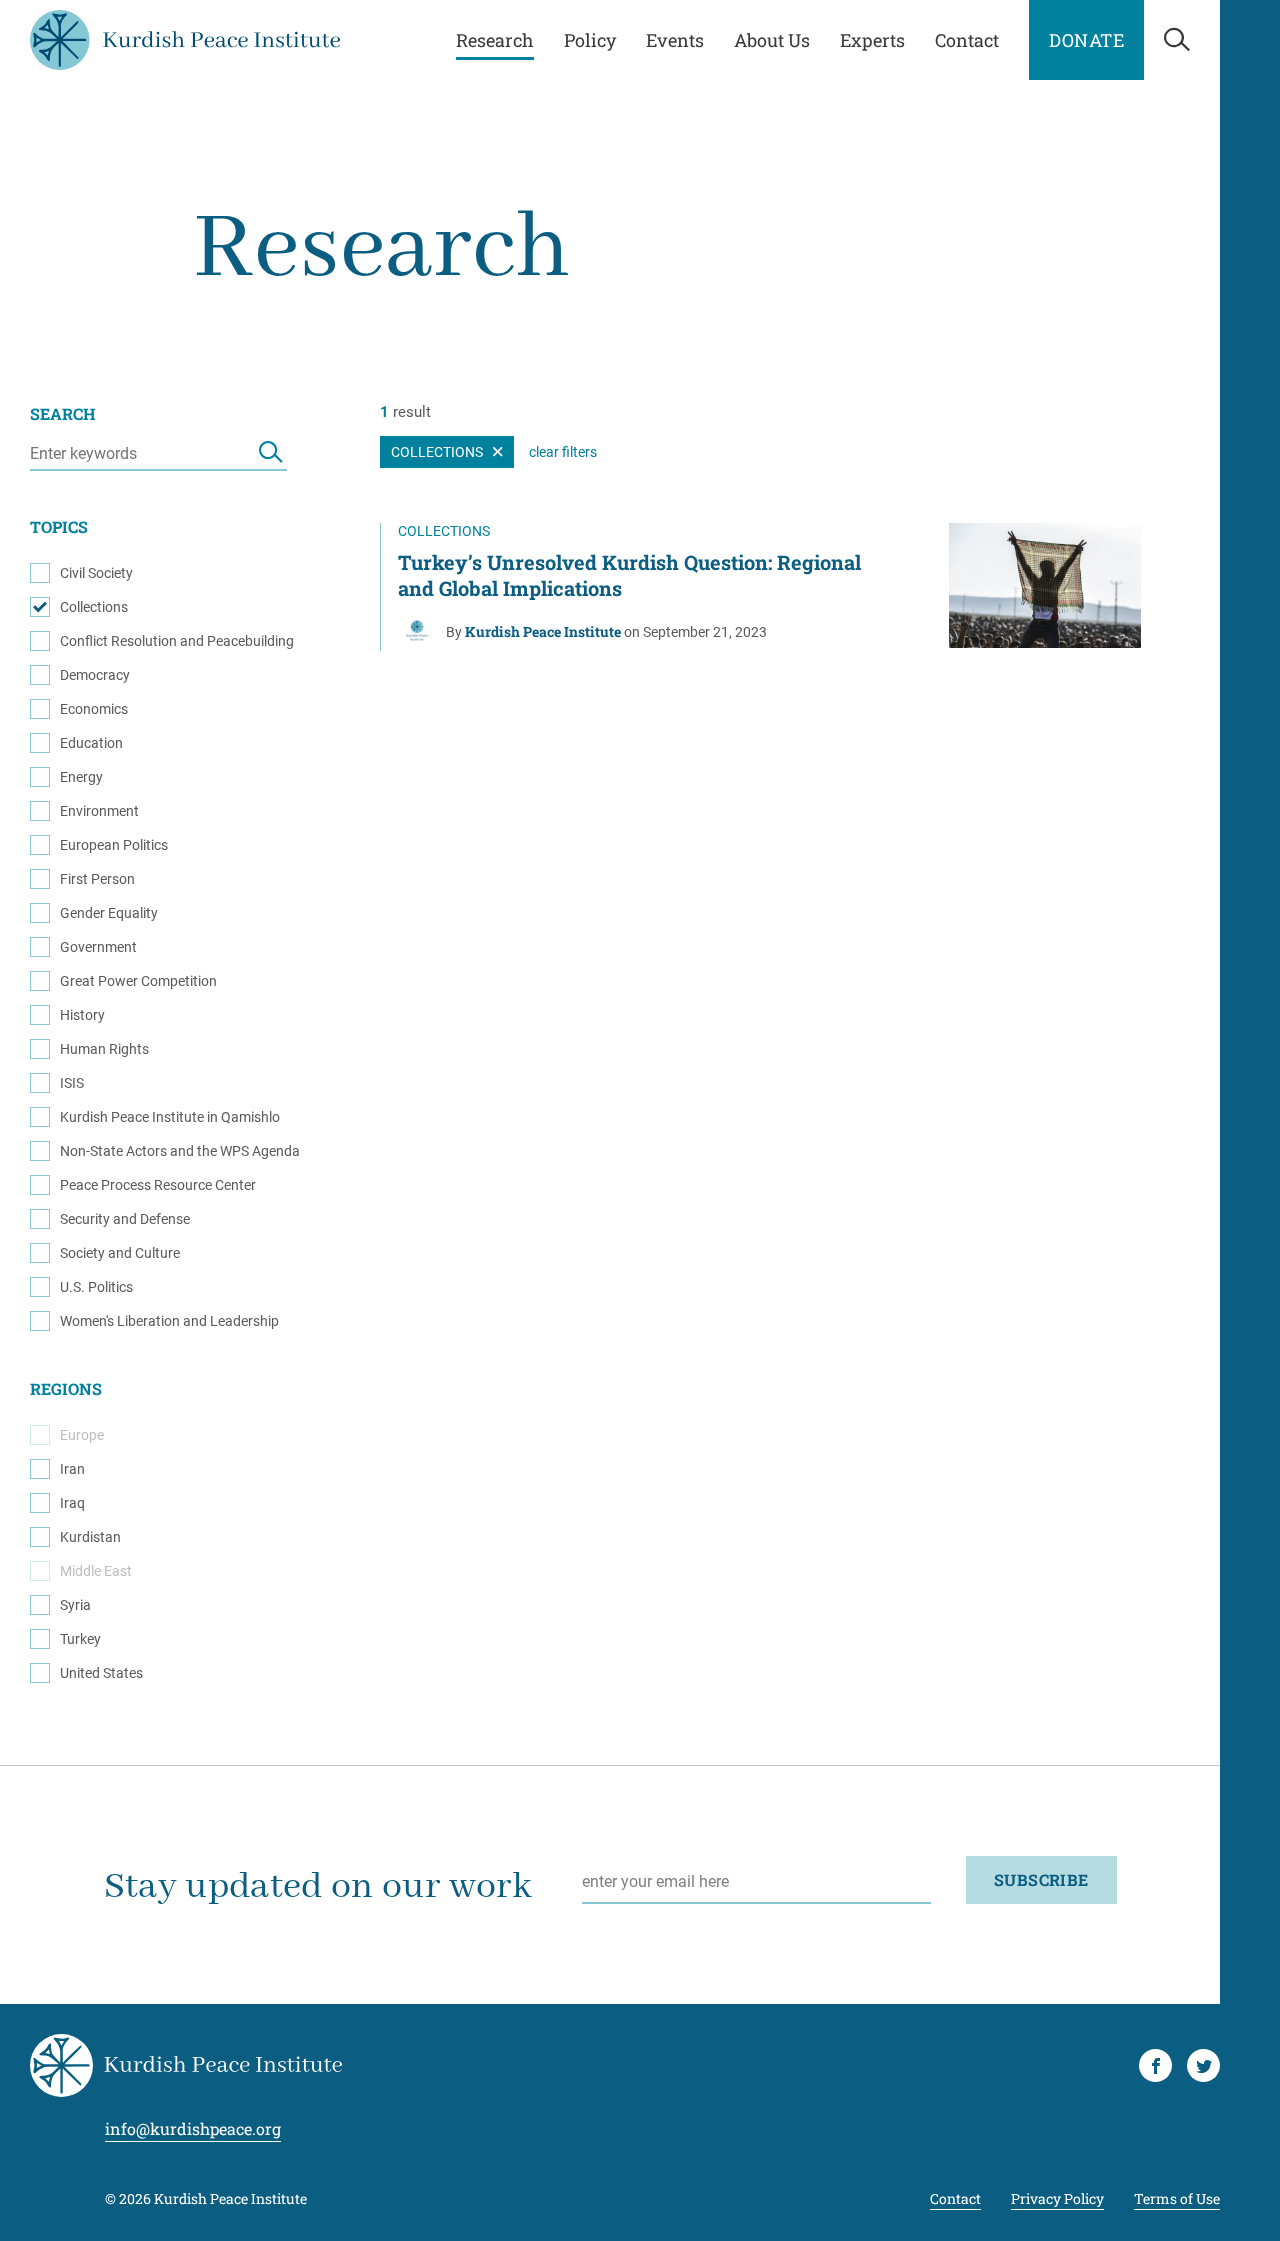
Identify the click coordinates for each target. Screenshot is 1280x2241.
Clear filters (563, 452)
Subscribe (1041, 1879)
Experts (872, 40)
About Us (772, 40)
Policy (590, 40)
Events (675, 40)
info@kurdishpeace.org (193, 2128)
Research (495, 40)
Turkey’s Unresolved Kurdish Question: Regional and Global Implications (629, 575)
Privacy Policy (1057, 2199)
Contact (967, 40)
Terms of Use (1177, 2199)
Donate (1086, 40)
